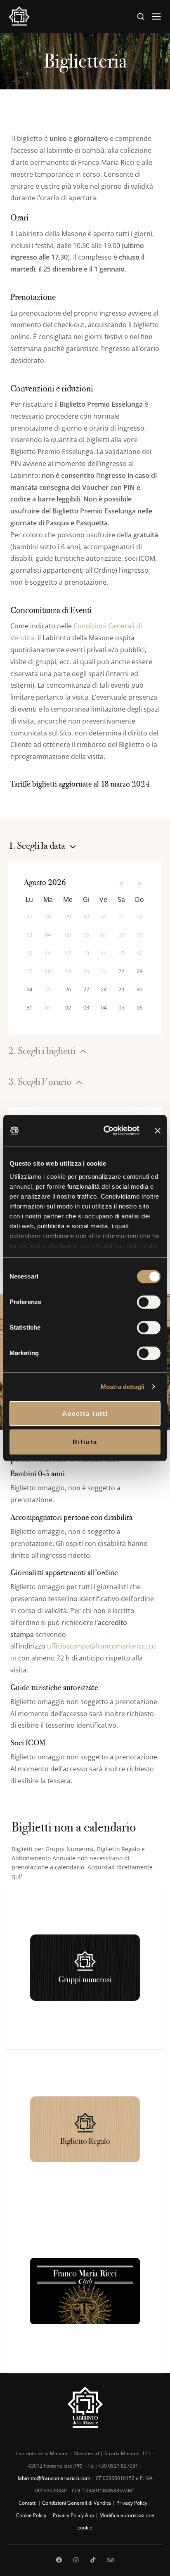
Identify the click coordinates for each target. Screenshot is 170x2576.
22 (121, 971)
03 (86, 1007)
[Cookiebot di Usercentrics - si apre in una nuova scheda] (105, 1131)
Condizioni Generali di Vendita (77, 2503)
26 (68, 989)
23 (139, 971)
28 (104, 989)
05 (121, 1007)
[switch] (149, 1302)
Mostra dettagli (123, 1387)
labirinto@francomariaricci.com (54, 2478)
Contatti (28, 2503)
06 (139, 1007)
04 (104, 1007)
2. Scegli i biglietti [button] (43, 1051)
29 (121, 989)
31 (29, 1007)
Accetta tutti (85, 1413)
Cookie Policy (32, 2515)
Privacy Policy (132, 2503)
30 (139, 989)
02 (68, 1007)
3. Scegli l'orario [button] (41, 1082)
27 (86, 989)
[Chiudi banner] (158, 1130)
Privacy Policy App (73, 2515)
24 (29, 989)
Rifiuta (85, 1442)
